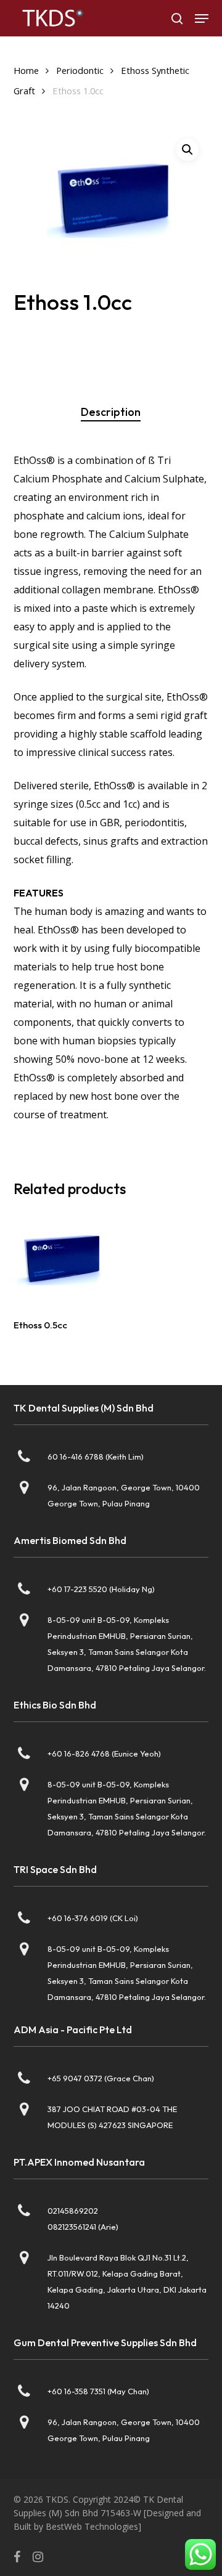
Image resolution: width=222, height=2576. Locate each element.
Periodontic (80, 70)
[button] (202, 18)
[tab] (111, 412)
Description (111, 412)
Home (26, 70)
